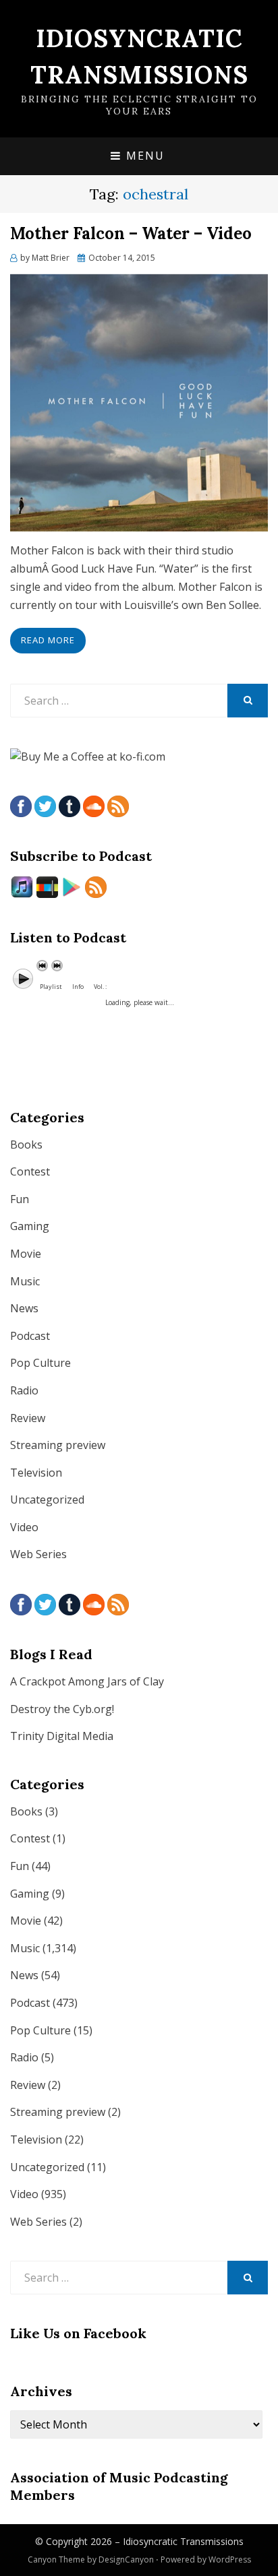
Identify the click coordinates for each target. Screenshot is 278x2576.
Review (28, 1418)
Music (25, 1281)
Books (26, 1145)
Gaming (30, 1226)
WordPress (230, 2559)
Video (24, 1527)
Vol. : (100, 987)
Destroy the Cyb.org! (62, 1709)
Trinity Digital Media (62, 1736)
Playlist (51, 987)
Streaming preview (58, 1445)
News (24, 1308)
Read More (48, 640)
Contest (30, 1171)
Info (78, 987)
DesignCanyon (126, 2559)
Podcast (30, 1336)
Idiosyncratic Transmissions (183, 2541)
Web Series (38, 1554)
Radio (24, 1390)
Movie (26, 1254)
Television (36, 1473)
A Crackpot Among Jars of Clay (87, 1681)
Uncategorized (47, 1500)
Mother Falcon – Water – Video (131, 233)
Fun (20, 1199)
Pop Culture (40, 1363)
